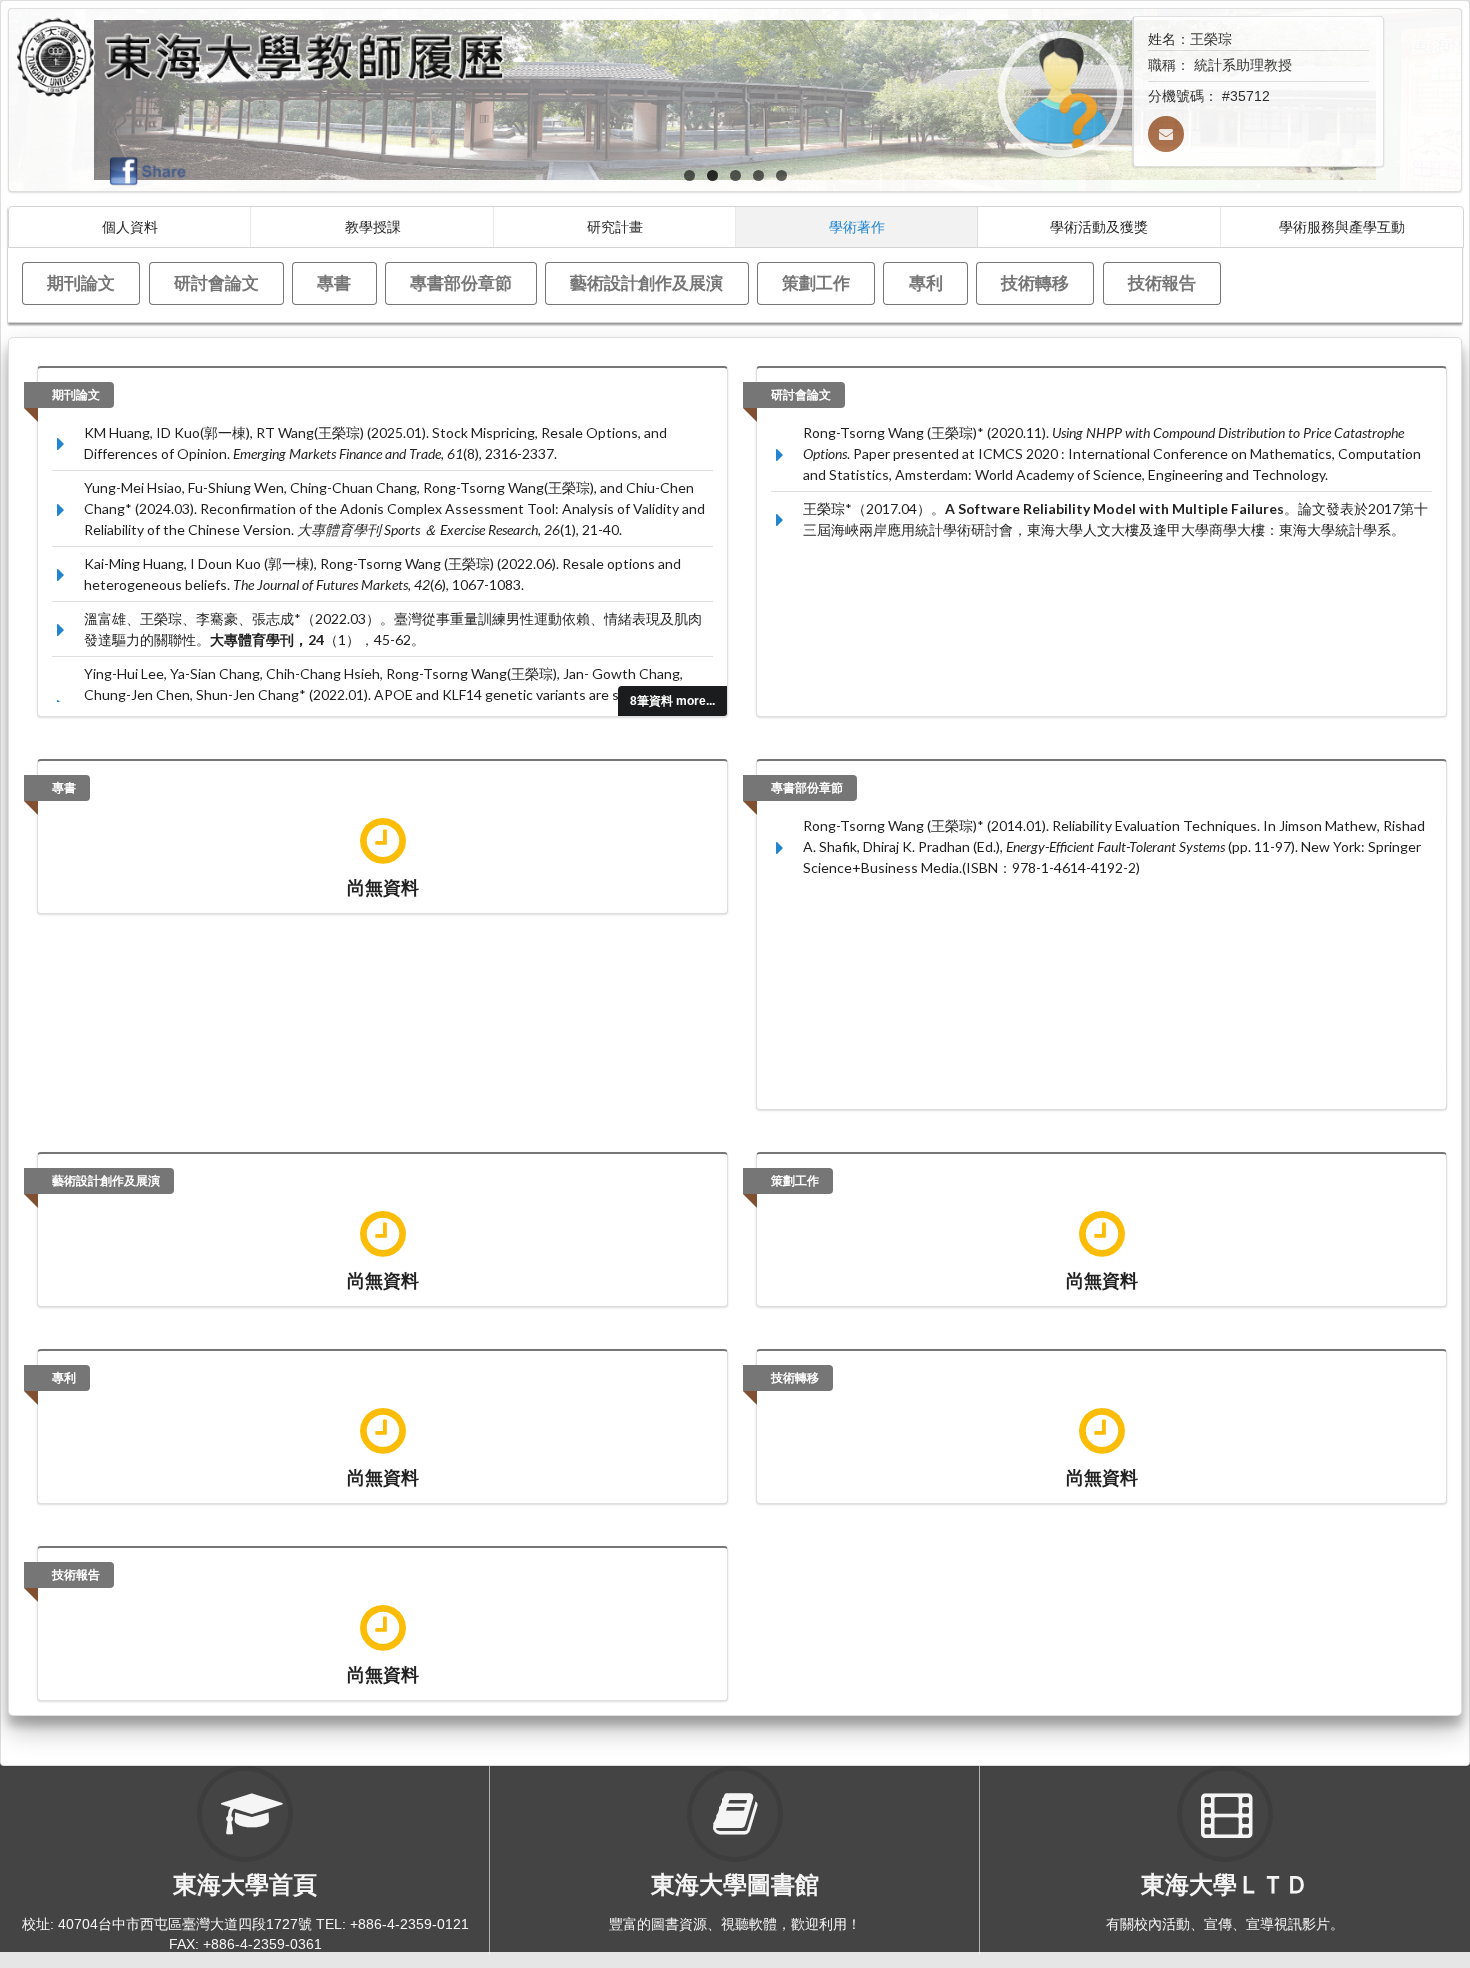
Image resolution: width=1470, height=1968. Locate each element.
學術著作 (857, 226)
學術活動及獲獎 (1099, 226)
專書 (334, 282)
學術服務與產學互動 (1342, 226)
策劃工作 (816, 282)
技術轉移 (1035, 282)
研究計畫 (615, 226)
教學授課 (373, 226)
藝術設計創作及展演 (646, 282)
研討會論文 (216, 282)
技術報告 (1162, 282)
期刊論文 (81, 282)
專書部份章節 (461, 282)
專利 (926, 282)
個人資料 (130, 226)
